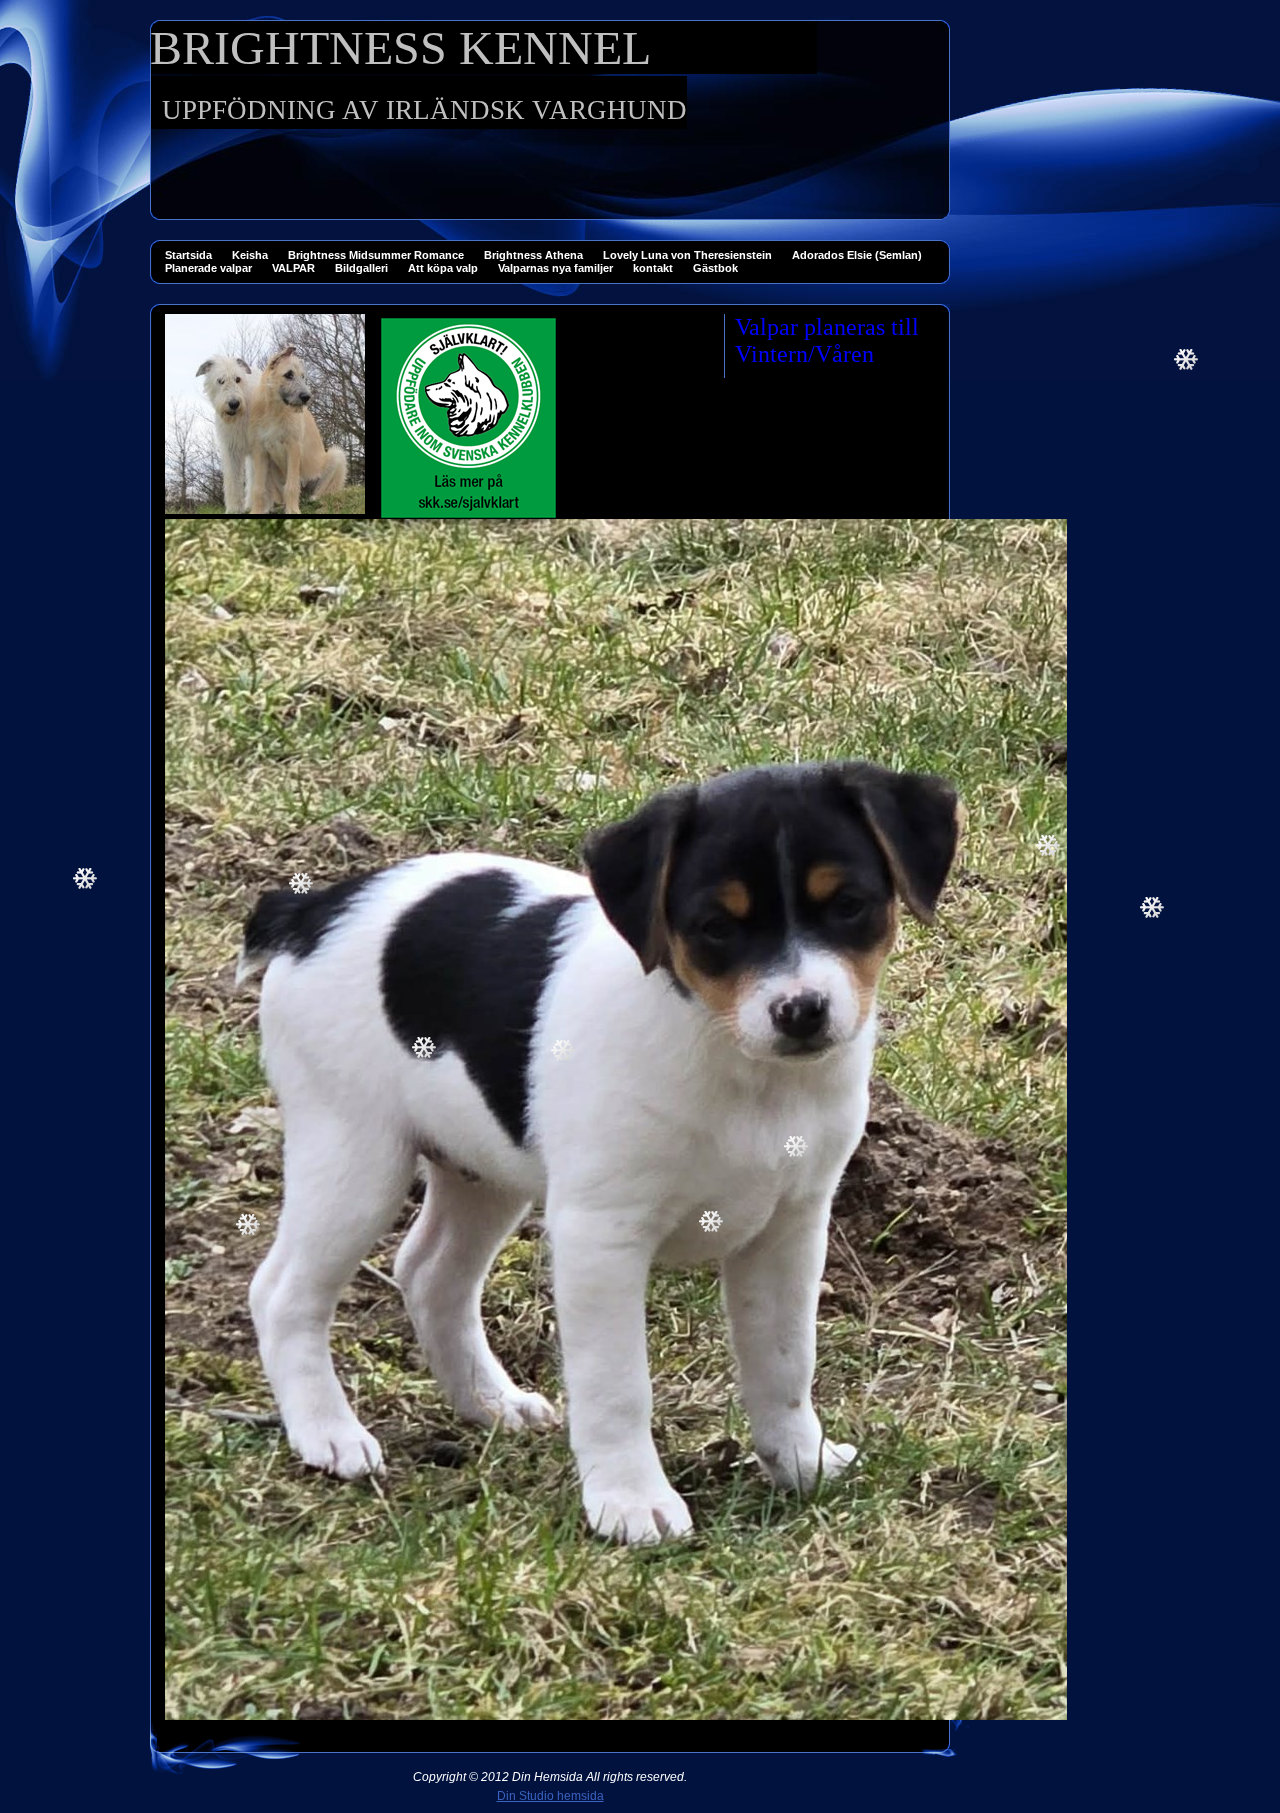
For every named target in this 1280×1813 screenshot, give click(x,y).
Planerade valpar (208, 268)
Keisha (250, 255)
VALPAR (293, 268)
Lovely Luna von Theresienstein (687, 255)
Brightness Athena (533, 255)
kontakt (653, 268)
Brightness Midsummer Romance (376, 255)
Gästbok (715, 268)
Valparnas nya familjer (555, 268)
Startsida (188, 255)
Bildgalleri (361, 268)
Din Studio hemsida (550, 1796)
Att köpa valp (443, 268)
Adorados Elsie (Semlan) (857, 255)
